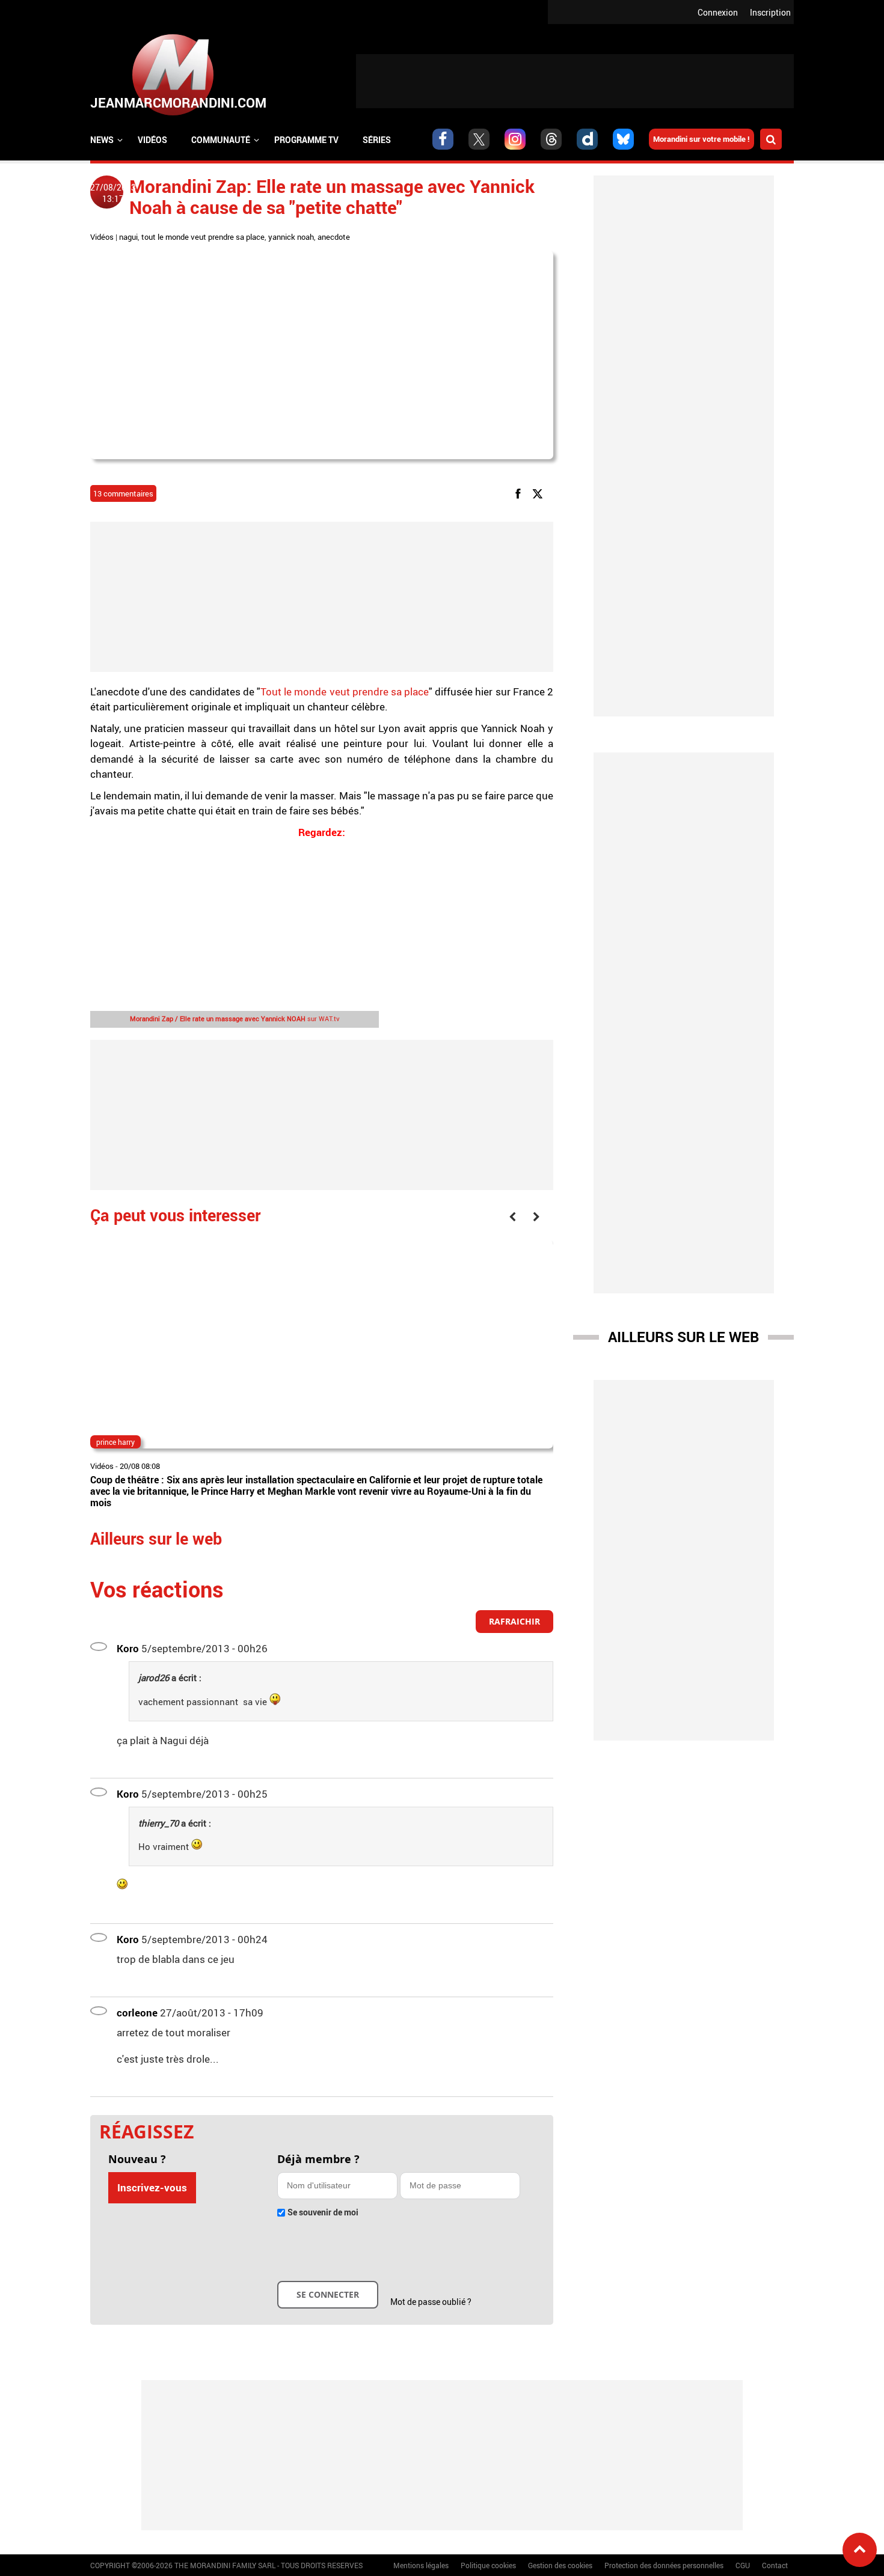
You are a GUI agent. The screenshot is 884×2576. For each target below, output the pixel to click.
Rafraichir (514, 1621)
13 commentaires (123, 493)
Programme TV (306, 140)
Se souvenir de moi (323, 2212)
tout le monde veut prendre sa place (203, 237)
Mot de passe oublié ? (431, 2302)
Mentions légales (421, 2565)
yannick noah (291, 237)
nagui (128, 237)
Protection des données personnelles (664, 2565)
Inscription (770, 12)
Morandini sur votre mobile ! (701, 139)
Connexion (718, 12)
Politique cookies (488, 2565)
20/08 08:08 (140, 1466)
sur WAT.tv (235, 1018)
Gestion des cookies (560, 2565)
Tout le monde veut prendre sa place (345, 691)
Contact (775, 2565)
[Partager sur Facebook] (520, 493)
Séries (377, 140)
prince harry (115, 1442)
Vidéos (152, 140)
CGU (743, 2565)
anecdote (334, 237)
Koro (128, 1648)
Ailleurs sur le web (683, 1337)
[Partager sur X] (540, 493)
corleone (137, 2013)
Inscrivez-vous (152, 2187)
